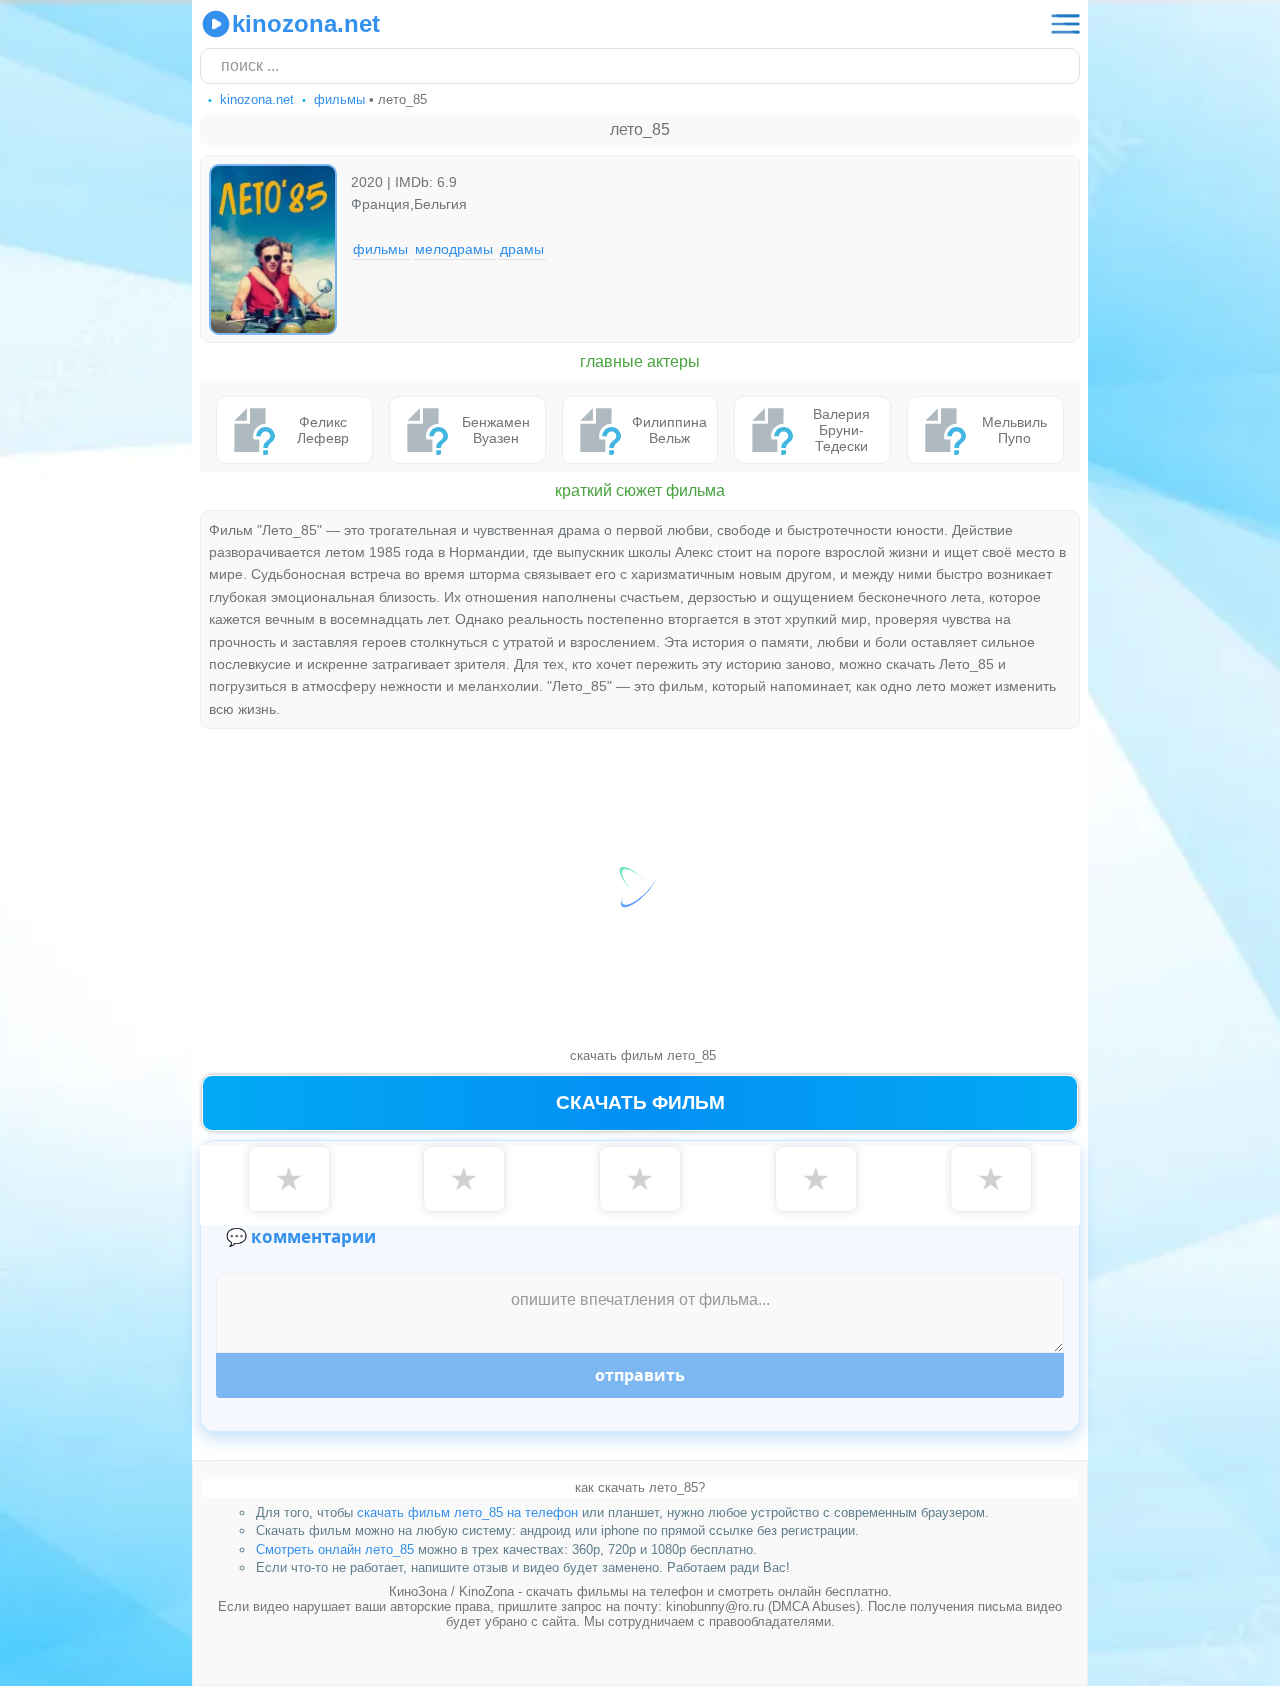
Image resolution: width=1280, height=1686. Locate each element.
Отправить (640, 1375)
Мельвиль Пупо (1014, 430)
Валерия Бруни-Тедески (841, 430)
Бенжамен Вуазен (496, 430)
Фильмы (380, 249)
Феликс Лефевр (323, 430)
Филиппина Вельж (669, 430)
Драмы (522, 249)
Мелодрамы (454, 249)
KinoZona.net (306, 23)
